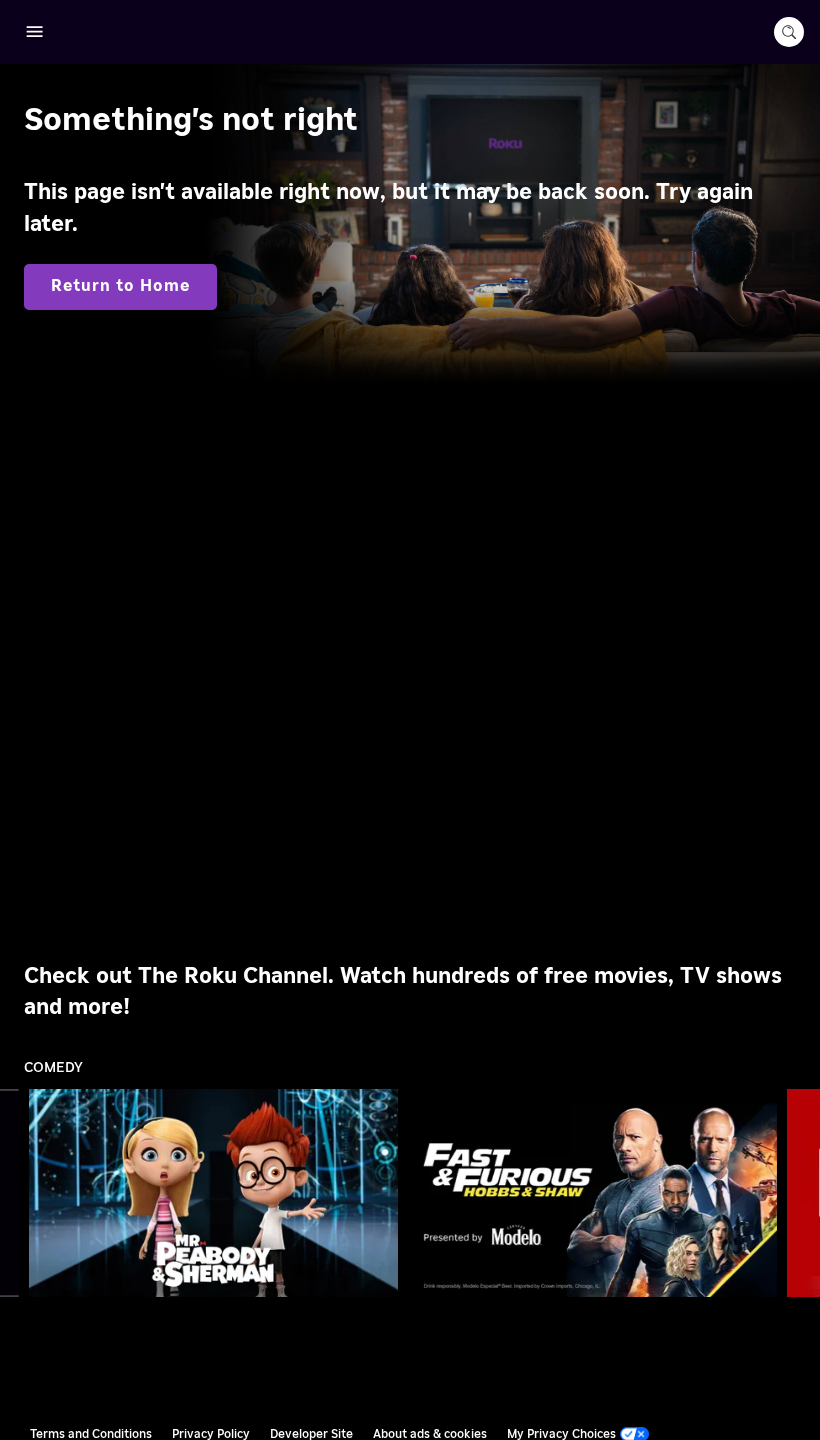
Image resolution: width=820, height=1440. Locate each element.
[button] (218, 1193)
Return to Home (120, 286)
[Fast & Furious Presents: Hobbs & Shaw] (593, 1193)
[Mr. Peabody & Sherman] (214, 1193)
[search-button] (789, 32)
